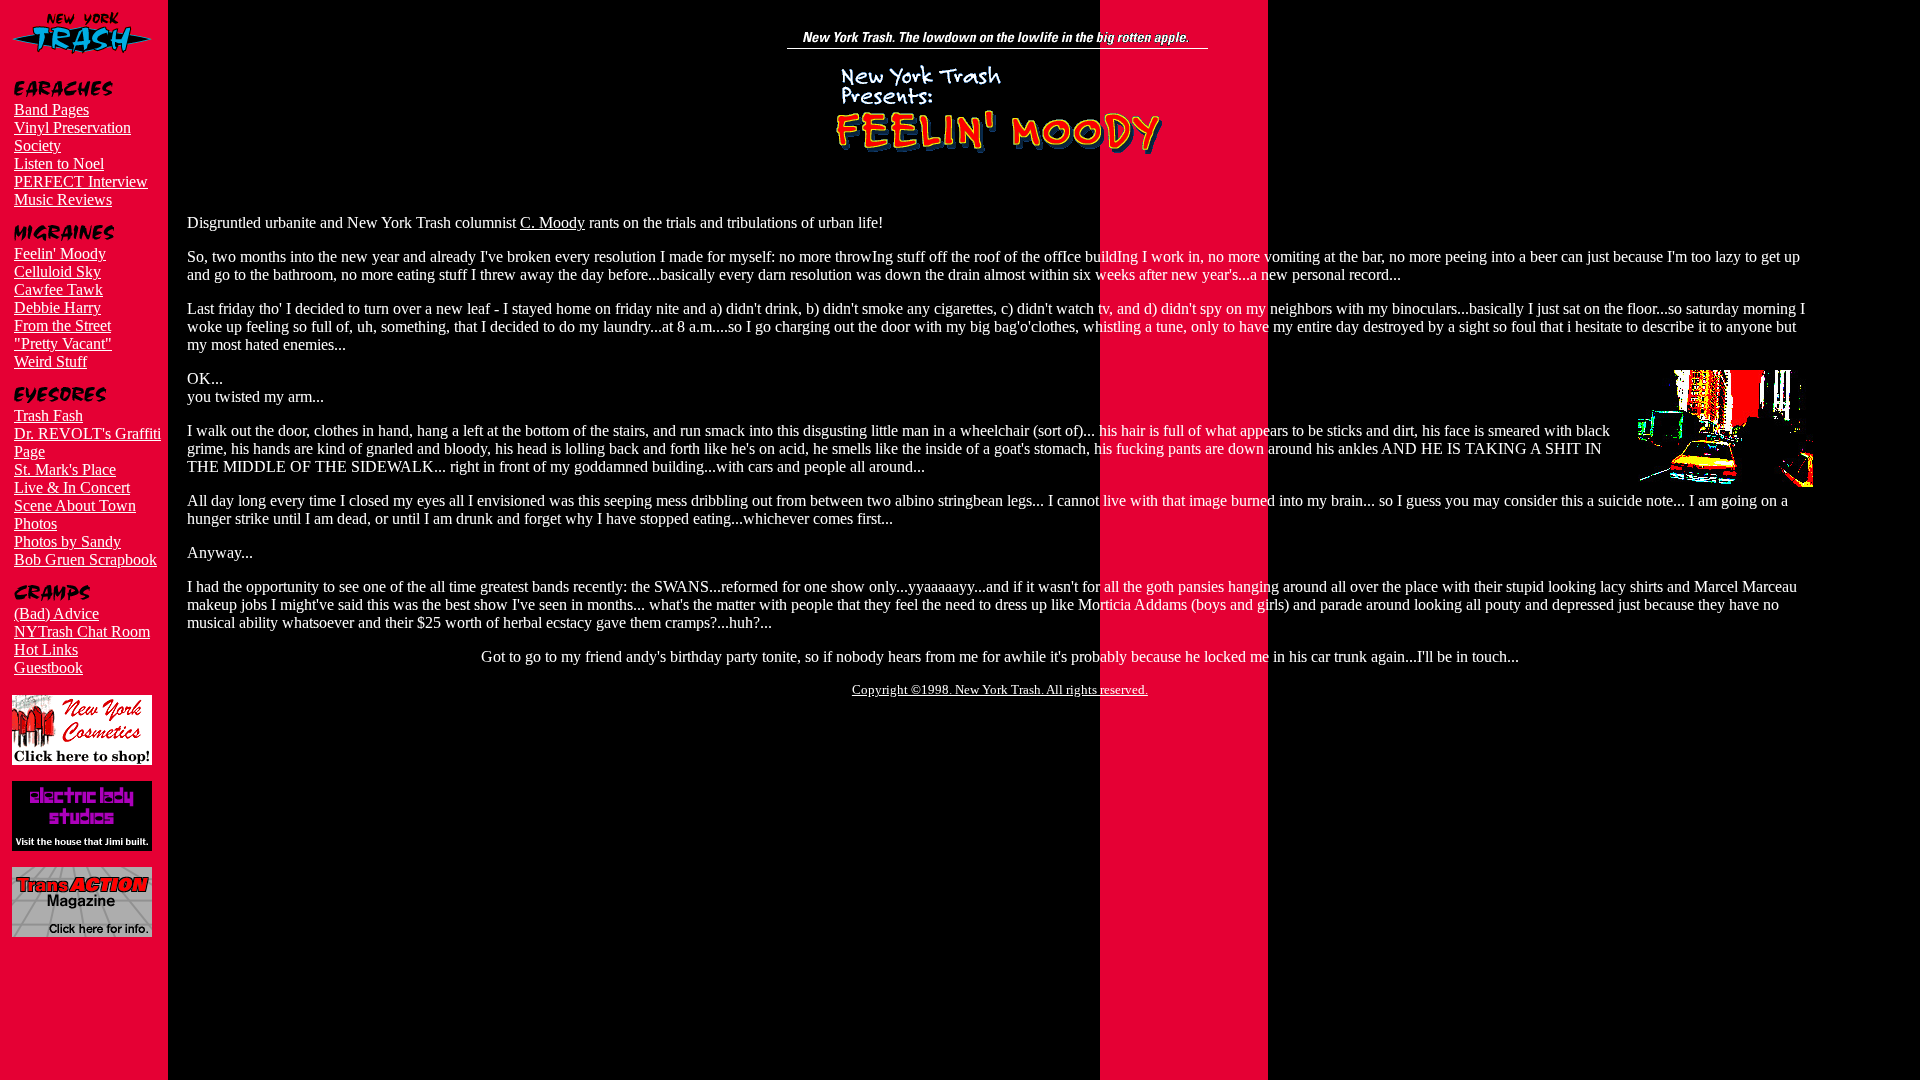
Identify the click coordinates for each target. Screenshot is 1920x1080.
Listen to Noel (59, 163)
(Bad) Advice (56, 613)
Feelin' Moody (60, 253)
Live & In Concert (72, 487)
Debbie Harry (57, 307)
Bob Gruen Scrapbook (85, 559)
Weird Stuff (50, 361)
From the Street (62, 325)
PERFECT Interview (81, 181)
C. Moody (552, 222)
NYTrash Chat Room (82, 631)
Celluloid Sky (57, 271)
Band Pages (51, 109)
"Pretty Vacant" (63, 343)
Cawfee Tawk (58, 289)
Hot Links (46, 649)
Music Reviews (63, 199)
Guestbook (48, 667)
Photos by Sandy (67, 541)
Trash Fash (48, 415)
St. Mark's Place (65, 469)
